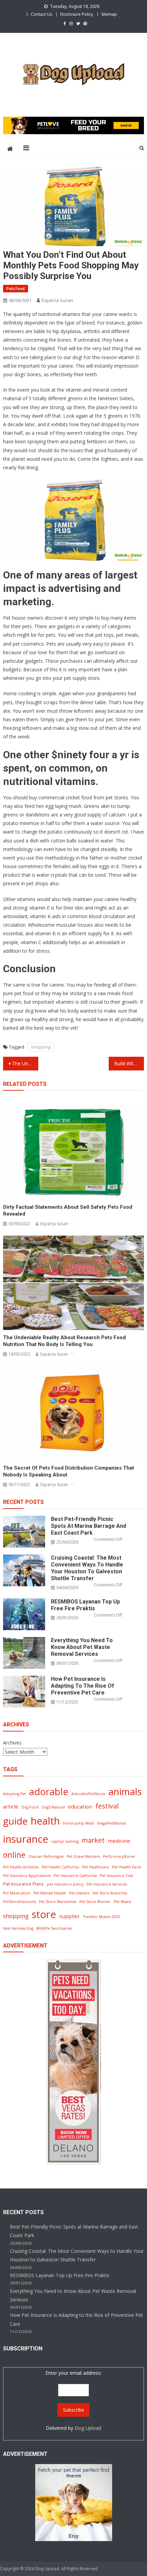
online (14, 1855)
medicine (119, 1841)
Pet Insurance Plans (23, 1884)
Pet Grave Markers (83, 1856)
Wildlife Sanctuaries (54, 1928)
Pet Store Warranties (58, 1902)
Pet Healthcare (96, 1867)
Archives (12, 1743)
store (44, 1914)
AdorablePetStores (88, 1794)
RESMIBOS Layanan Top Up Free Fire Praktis (85, 1605)
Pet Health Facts (126, 1867)
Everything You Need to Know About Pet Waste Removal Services (82, 1647)
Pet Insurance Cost (116, 1876)
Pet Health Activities (21, 1867)
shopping (41, 1047)
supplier (70, 1916)
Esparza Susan (57, 300)
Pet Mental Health (50, 1893)
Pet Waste (123, 1902)
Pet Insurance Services (107, 1884)
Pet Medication (17, 1893)
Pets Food (16, 288)
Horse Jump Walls (78, 1823)
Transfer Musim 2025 (102, 1917)
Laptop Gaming (65, 1841)
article (11, 1806)
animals (125, 1792)
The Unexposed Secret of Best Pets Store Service (25, 1063)
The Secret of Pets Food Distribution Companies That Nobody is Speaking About (69, 1471)
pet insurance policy (65, 1884)
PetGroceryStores (119, 1856)
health (45, 1821)
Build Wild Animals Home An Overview (129, 1063)
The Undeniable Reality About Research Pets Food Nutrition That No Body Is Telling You (64, 1341)
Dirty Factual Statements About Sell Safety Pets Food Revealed (68, 1210)
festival (107, 1806)
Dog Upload (88, 2428)
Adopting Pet (15, 1794)
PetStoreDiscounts (19, 1902)
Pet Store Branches (110, 1893)
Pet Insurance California (75, 1876)
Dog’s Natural (53, 1807)
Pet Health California (60, 1867)
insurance (26, 1839)
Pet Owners (79, 1893)
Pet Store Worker (95, 1902)
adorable (49, 1792)
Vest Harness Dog (18, 1928)
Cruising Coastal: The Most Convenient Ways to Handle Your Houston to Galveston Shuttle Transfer (87, 1568)
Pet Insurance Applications (27, 1876)
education (80, 1806)
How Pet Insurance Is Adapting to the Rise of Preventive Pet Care (83, 1686)
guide (15, 1821)
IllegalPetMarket (112, 1823)
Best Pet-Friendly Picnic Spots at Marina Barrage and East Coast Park (89, 1526)
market (93, 1840)
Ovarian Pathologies (46, 1856)
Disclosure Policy (77, 14)
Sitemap (109, 14)
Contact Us (41, 14)
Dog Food (30, 1807)
